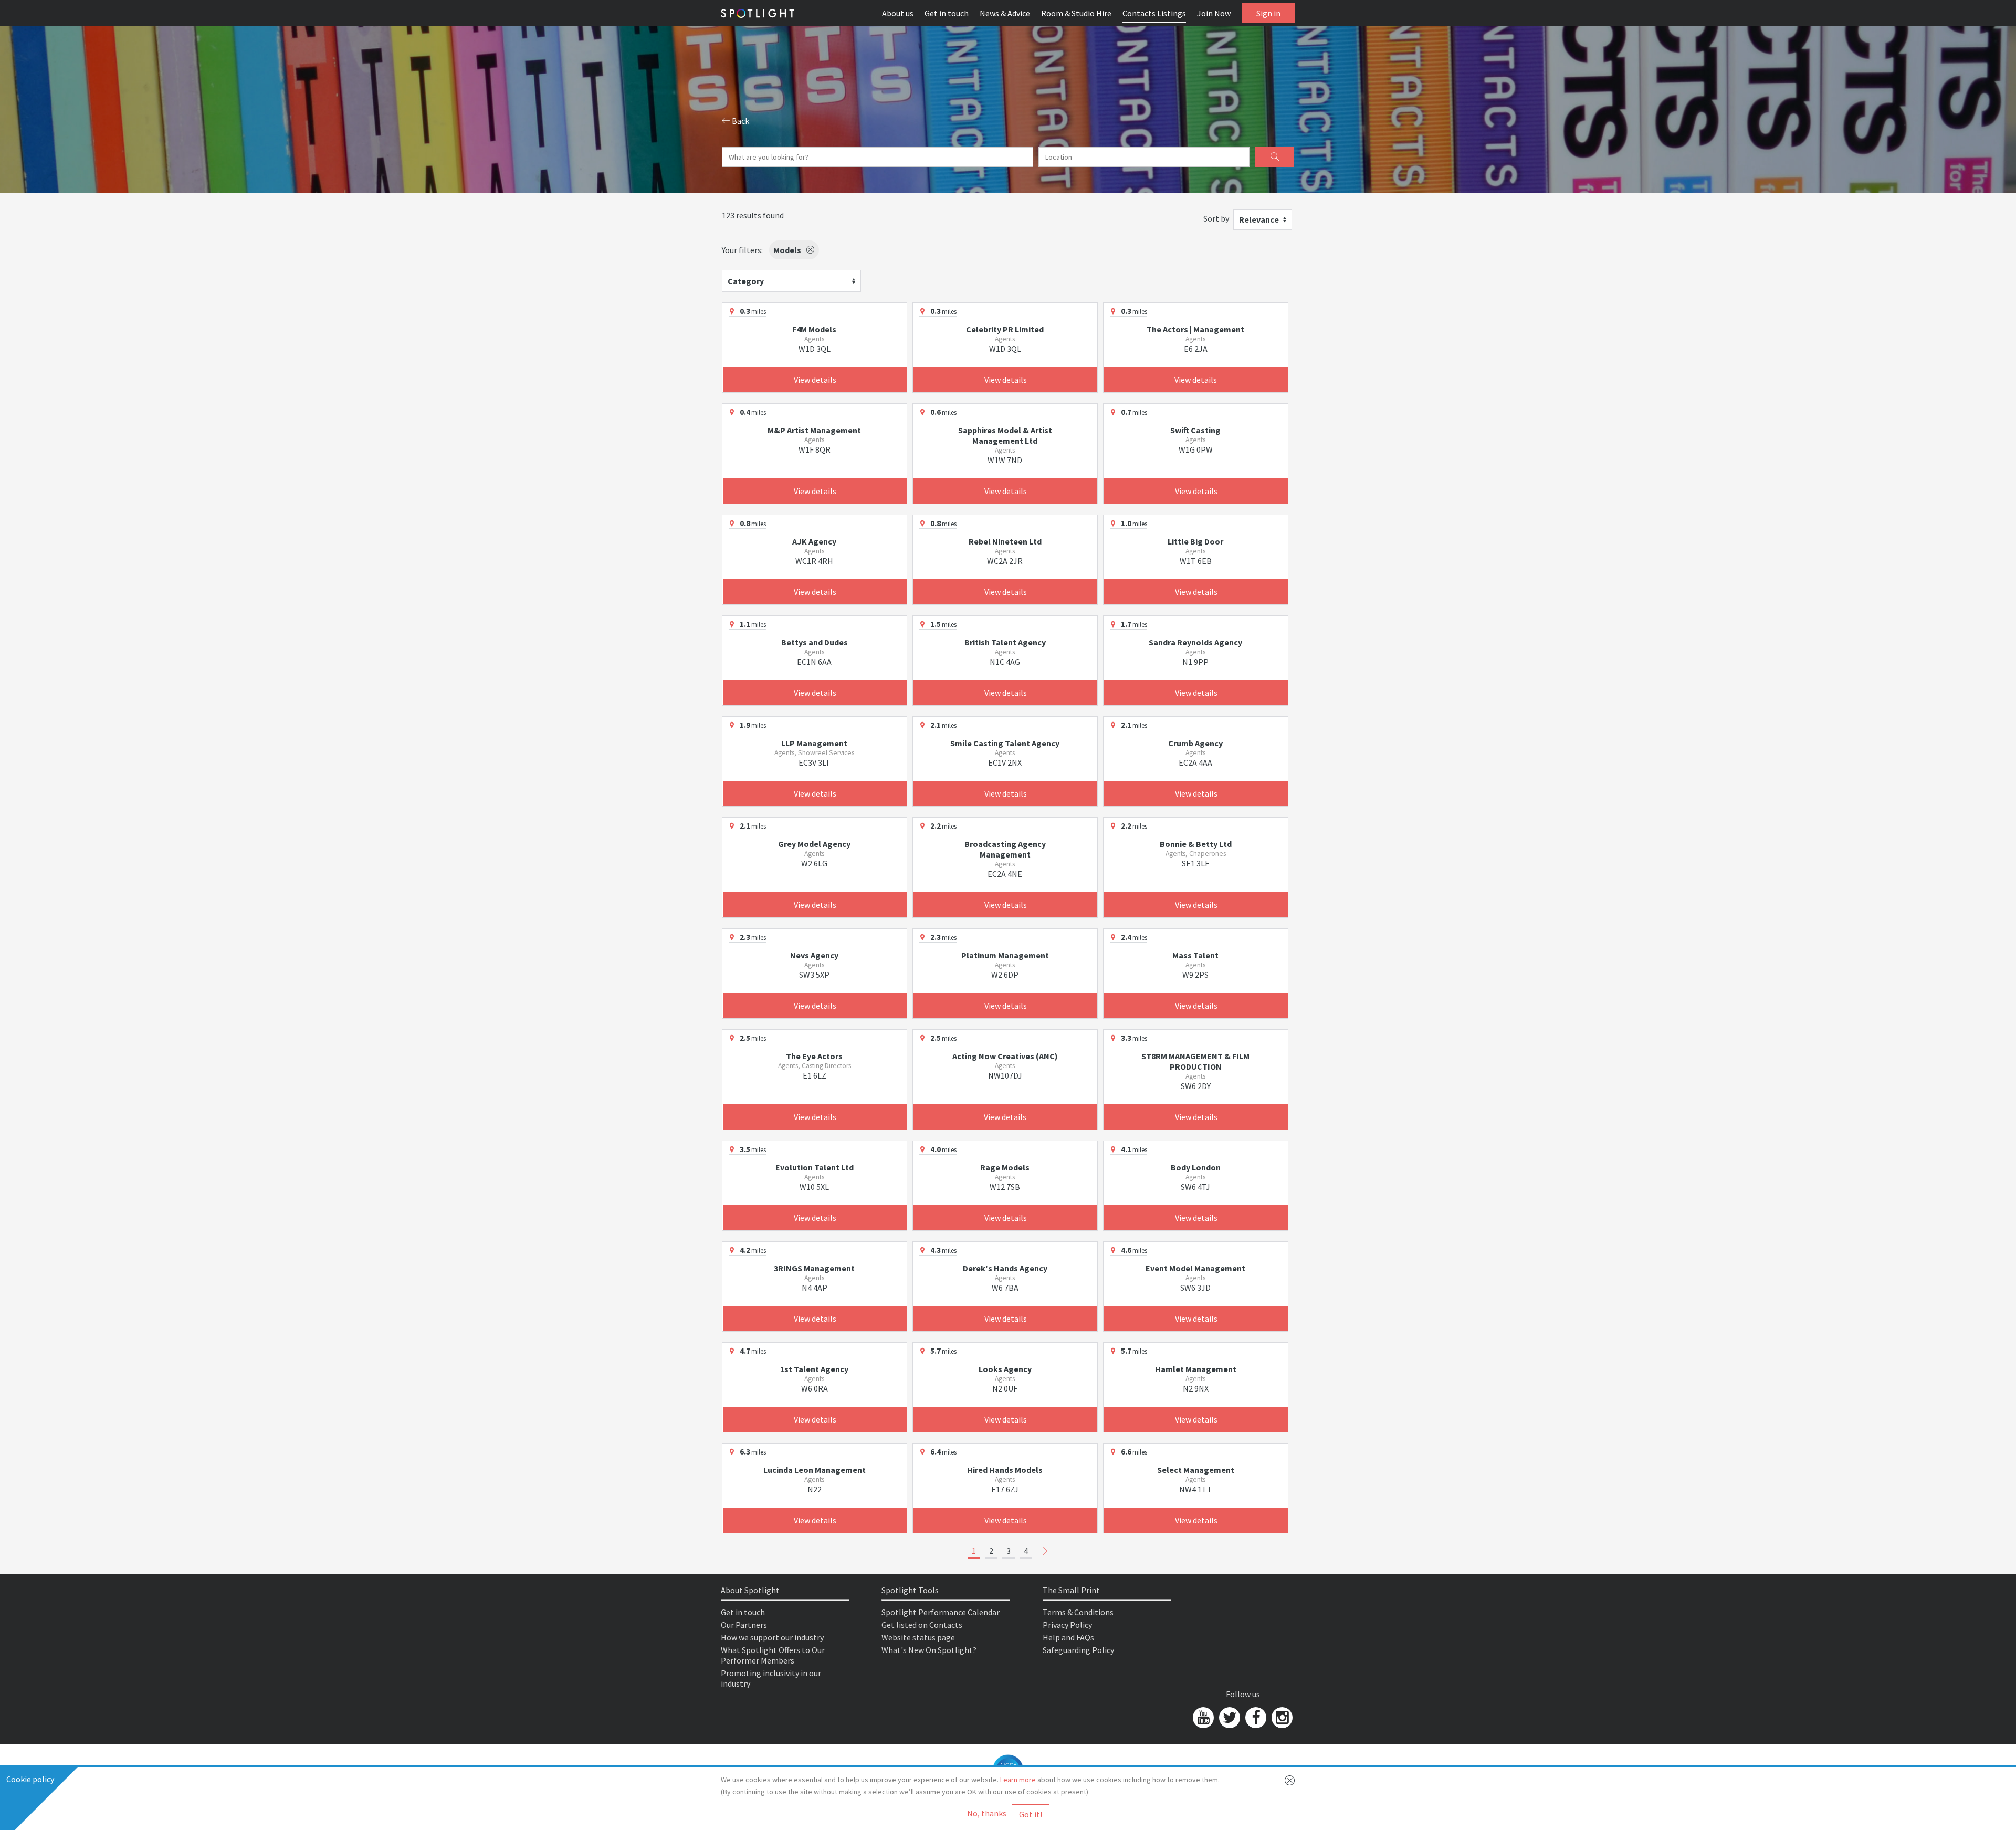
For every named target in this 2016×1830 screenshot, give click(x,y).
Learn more (1018, 1780)
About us (898, 13)
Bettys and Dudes (815, 642)
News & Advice (1005, 13)
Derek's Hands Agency (1005, 1268)
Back (740, 121)
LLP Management (814, 743)
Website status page (918, 1637)
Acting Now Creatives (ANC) (1005, 1056)
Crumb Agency (1195, 743)
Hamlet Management (1196, 1369)
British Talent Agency (1005, 642)
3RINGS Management (814, 1268)
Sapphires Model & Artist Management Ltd (1005, 435)
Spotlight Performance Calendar (941, 1612)
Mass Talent (1195, 955)
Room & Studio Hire (1076, 13)
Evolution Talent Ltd (815, 1167)
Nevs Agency (814, 955)
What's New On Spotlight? (929, 1650)
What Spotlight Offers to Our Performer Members (773, 1655)
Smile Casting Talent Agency (1005, 743)
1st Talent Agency (814, 1369)
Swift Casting (1195, 430)
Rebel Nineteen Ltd (1005, 541)
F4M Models (814, 329)
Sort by (1216, 218)
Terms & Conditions (1078, 1612)
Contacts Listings (1154, 13)
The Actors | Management (1195, 329)
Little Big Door (1195, 541)
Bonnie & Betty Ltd (1196, 844)
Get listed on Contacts (922, 1625)
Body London (1196, 1167)
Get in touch (947, 13)
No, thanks (987, 1813)
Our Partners (744, 1625)
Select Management (1196, 1470)
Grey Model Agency (814, 844)
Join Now (1214, 13)
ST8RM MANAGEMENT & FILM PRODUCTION (1195, 1061)
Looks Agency (1005, 1369)
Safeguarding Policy (1078, 1650)
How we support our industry (772, 1637)
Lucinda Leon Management (815, 1470)
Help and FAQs (1068, 1637)
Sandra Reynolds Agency (1195, 642)
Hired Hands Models (1005, 1470)
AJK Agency (814, 541)
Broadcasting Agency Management (1005, 849)
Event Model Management (1195, 1268)
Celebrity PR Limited (1005, 329)
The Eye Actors (814, 1056)
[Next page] (1045, 1551)
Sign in (1268, 13)
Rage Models (1005, 1167)
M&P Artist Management (814, 430)
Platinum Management (1005, 955)
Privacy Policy (1067, 1625)
